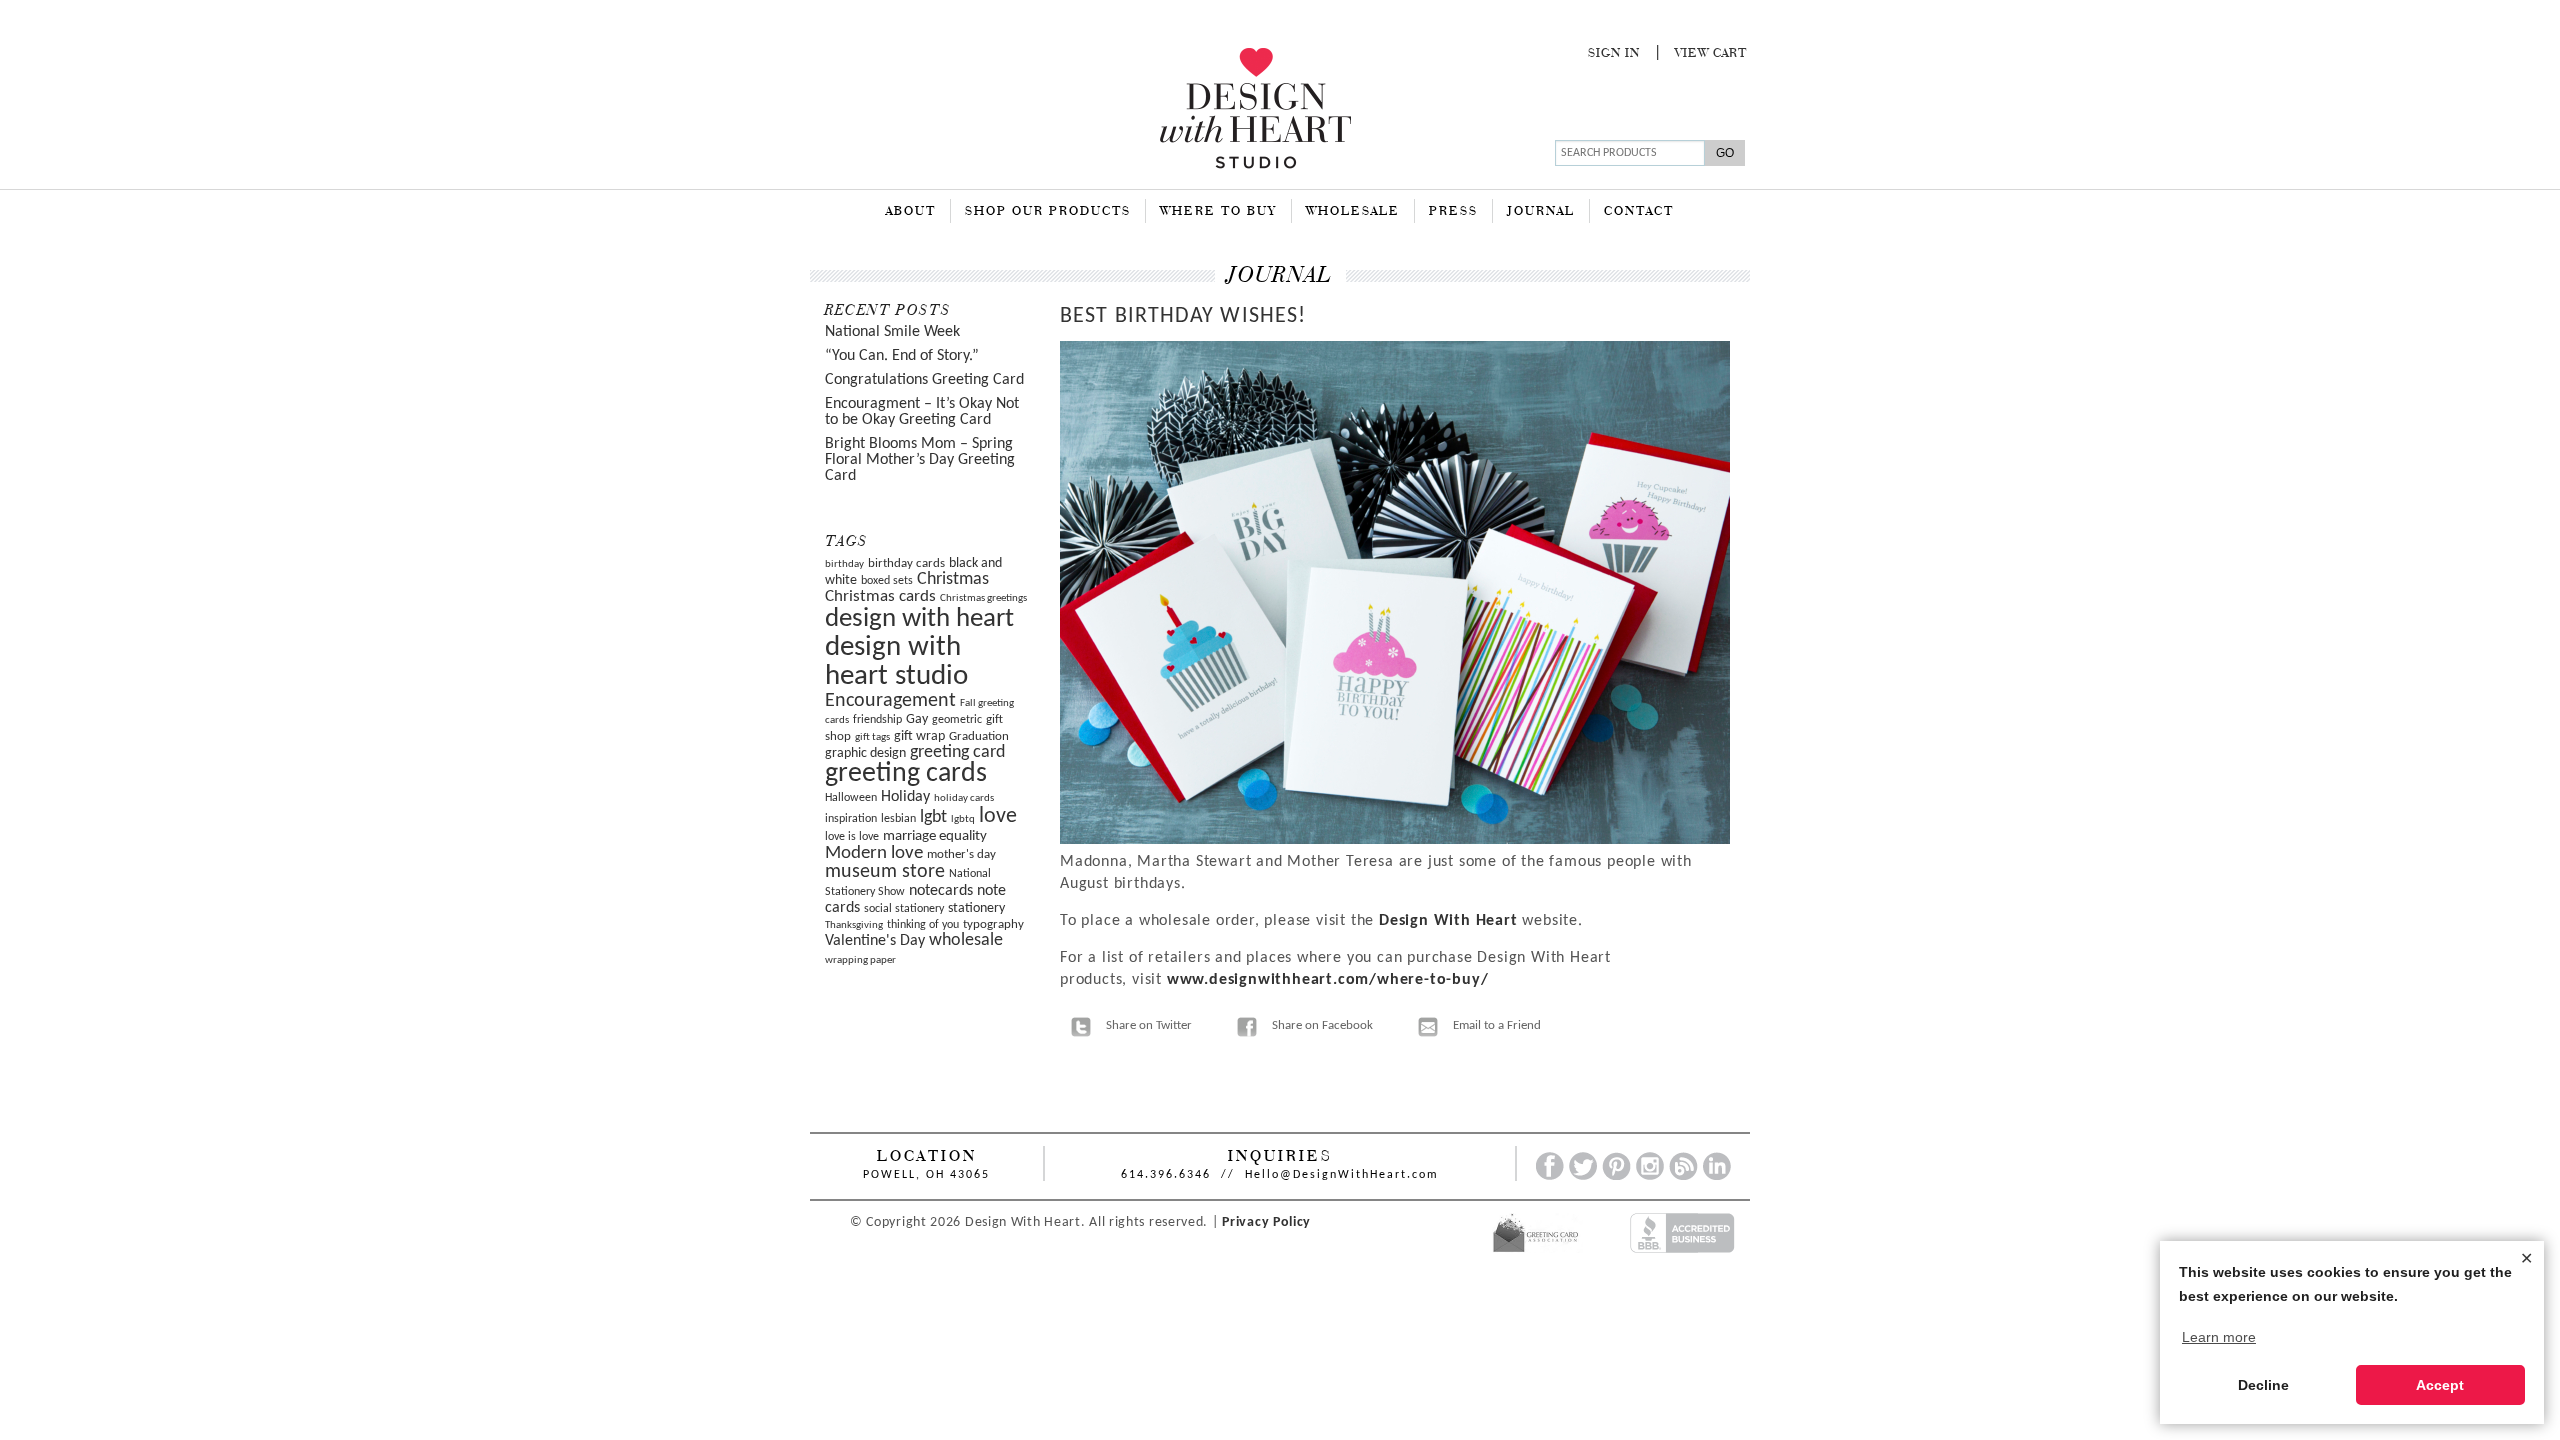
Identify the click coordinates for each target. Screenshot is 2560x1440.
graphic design (865, 753)
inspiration (851, 819)
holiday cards (964, 798)
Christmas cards (880, 597)
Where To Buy (1218, 212)
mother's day (961, 854)
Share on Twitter (1149, 1025)
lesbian (898, 819)
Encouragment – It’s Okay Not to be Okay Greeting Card (922, 412)
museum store (885, 872)
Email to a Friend (1497, 1025)
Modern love (874, 853)
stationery (976, 908)
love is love (852, 837)
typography (993, 924)
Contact (1639, 212)
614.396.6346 (1166, 1175)
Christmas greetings (983, 598)
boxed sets (887, 581)
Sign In (1614, 54)
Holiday (905, 797)
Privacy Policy (1266, 1222)
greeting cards (906, 774)
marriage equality (935, 836)
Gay (917, 719)
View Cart (1711, 54)
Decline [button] (2263, 1385)
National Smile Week (892, 332)
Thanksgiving (854, 925)
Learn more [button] (2219, 1337)
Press (1453, 212)
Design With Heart (1448, 921)
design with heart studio (896, 662)
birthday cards (906, 563)
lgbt (933, 817)
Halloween (851, 798)
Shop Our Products (1048, 212)
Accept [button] (2440, 1385)
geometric (957, 720)
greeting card (957, 752)
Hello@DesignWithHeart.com (1342, 1175)
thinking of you (923, 925)
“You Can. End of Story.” (902, 356)
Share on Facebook (1322, 1025)
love (998, 816)
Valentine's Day (875, 941)
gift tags (872, 737)
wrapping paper (860, 960)
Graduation (979, 736)
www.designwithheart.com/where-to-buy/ (1328, 980)
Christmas (953, 579)
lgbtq (963, 819)
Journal (1541, 212)
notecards (941, 891)
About (911, 212)
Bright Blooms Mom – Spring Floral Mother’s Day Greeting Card (920, 460)
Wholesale (1353, 212)
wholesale (966, 940)
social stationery (904, 909)
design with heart (919, 619)
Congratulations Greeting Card (924, 380)
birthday (844, 564)
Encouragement (890, 701)
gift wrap (919, 736)
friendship (877, 720)
